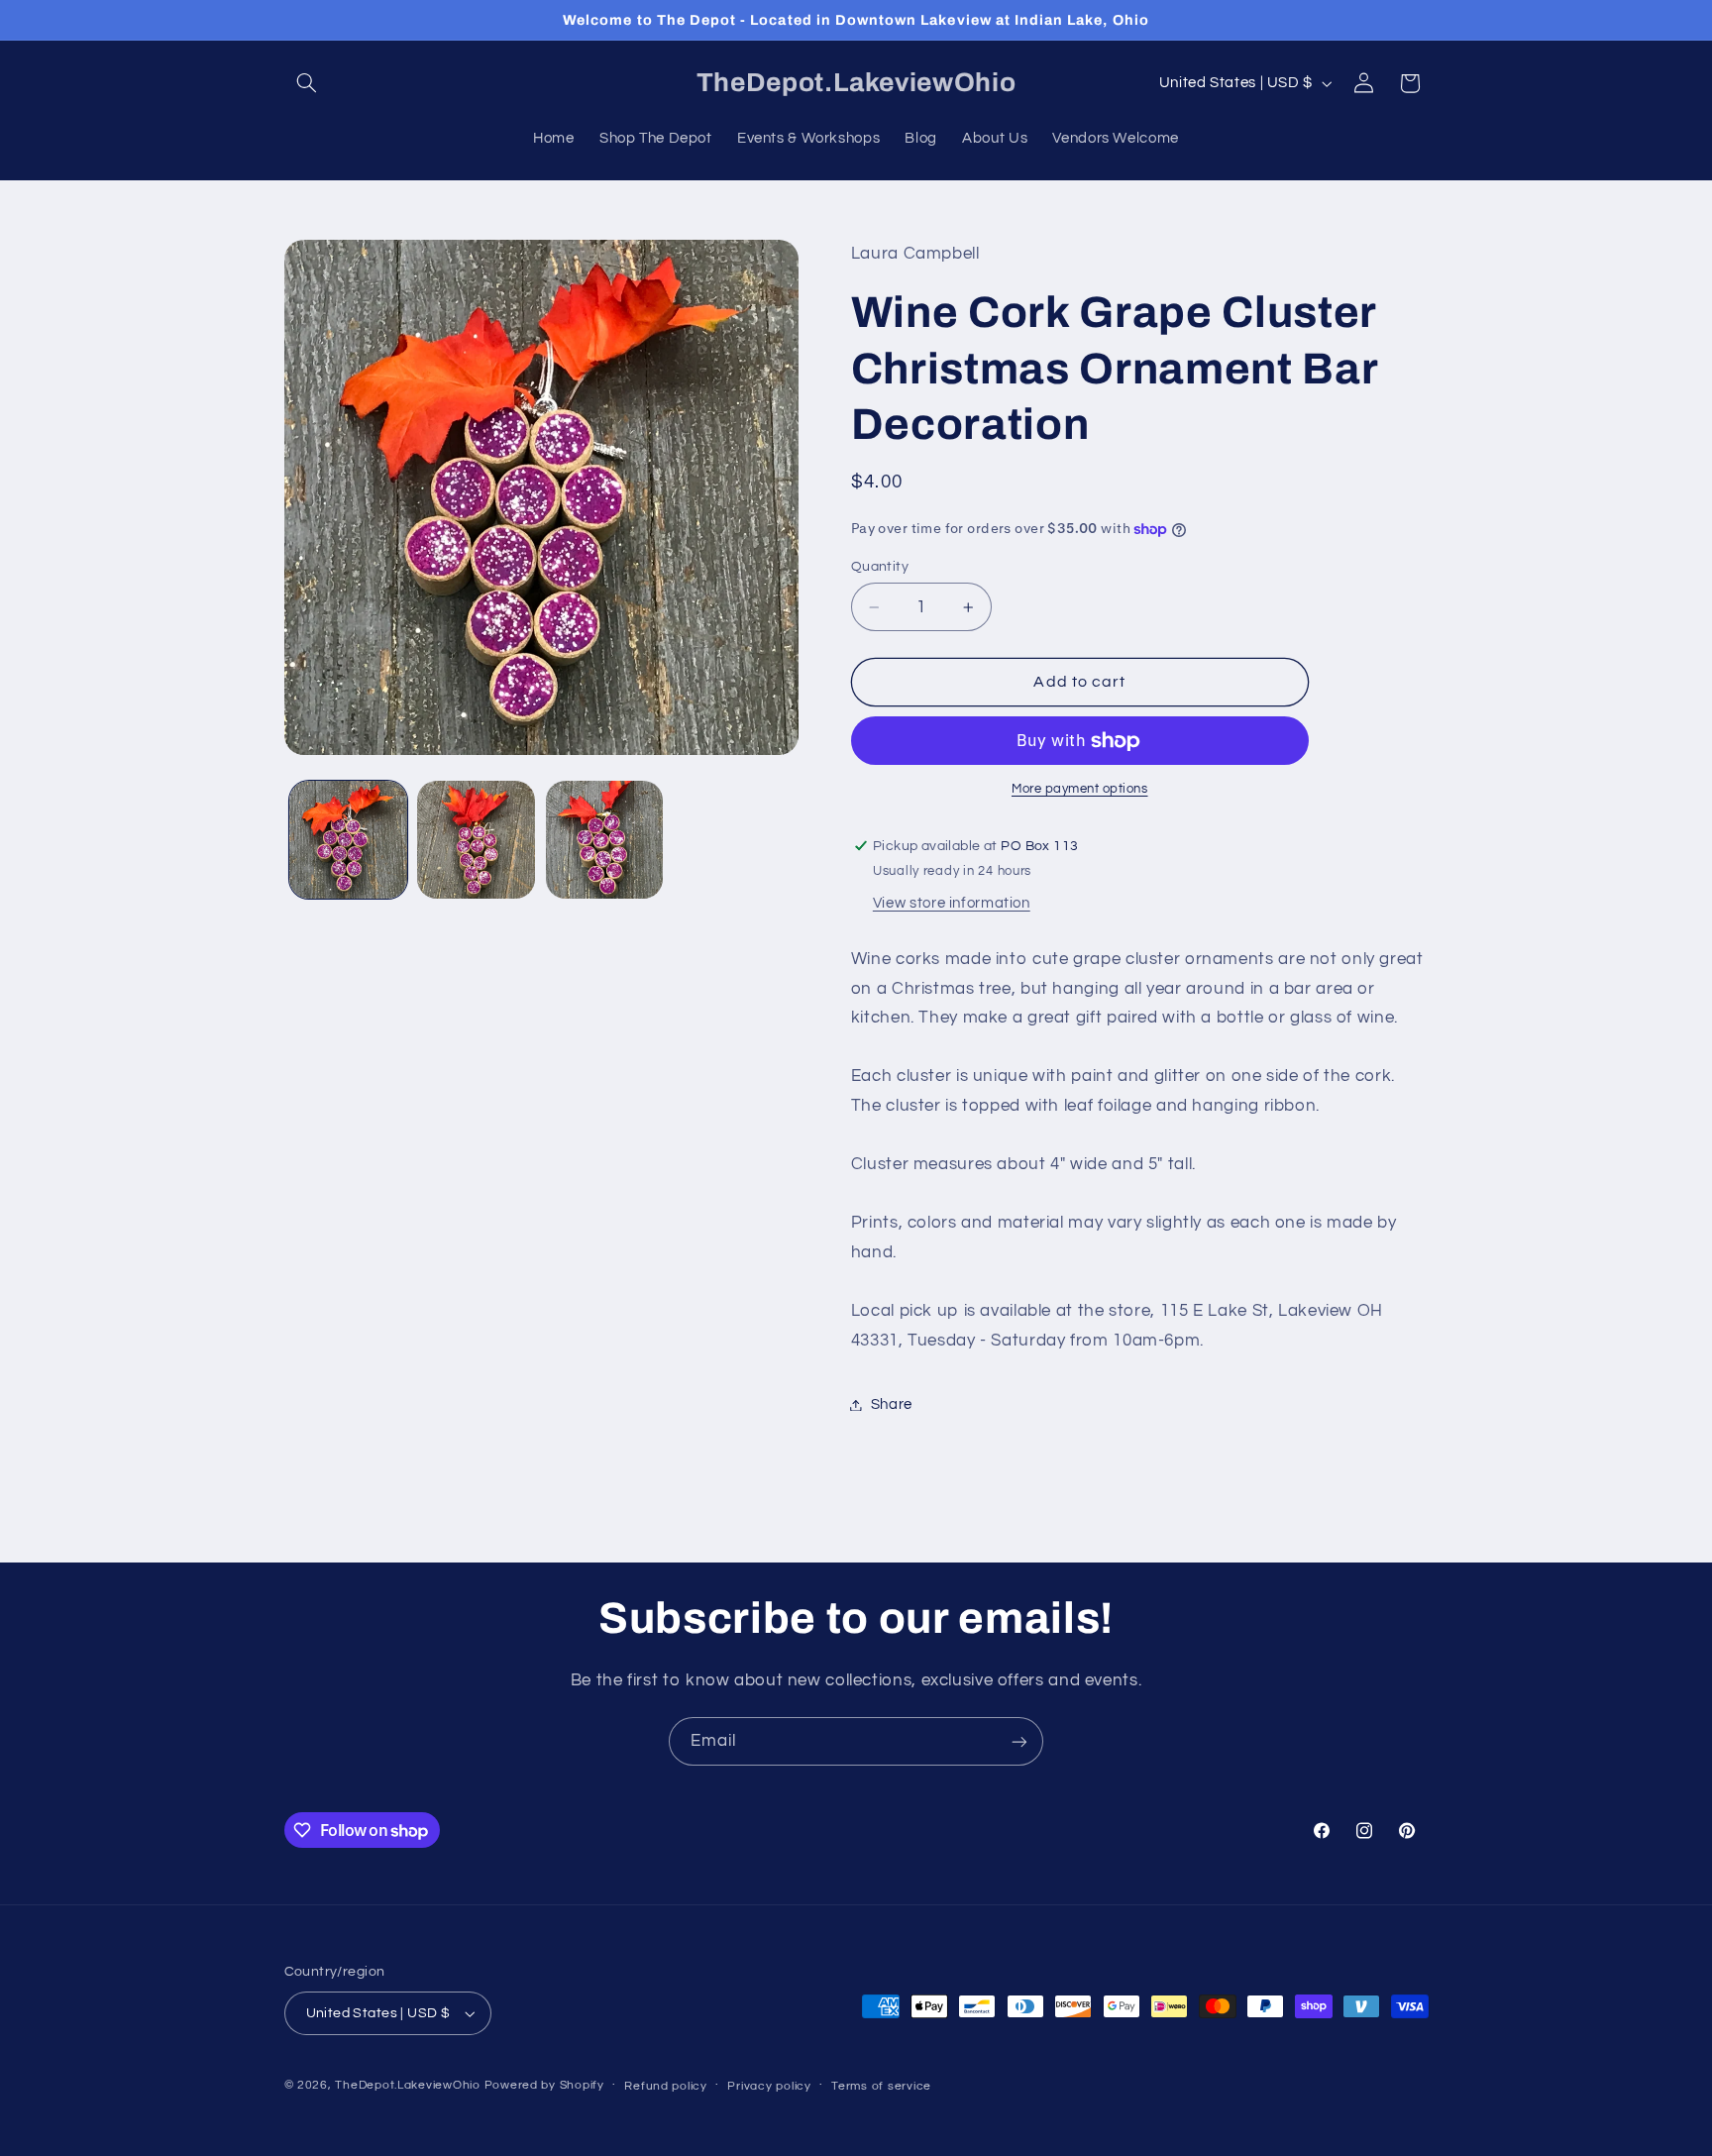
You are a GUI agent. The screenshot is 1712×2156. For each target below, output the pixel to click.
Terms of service (881, 2086)
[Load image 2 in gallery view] (476, 840)
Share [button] (892, 1404)
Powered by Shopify (544, 2085)
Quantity (880, 567)
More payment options (1080, 790)
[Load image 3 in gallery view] (605, 840)
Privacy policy (769, 2086)
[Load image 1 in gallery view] (348, 840)
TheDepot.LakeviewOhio (407, 2085)
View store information (952, 904)
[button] (307, 83)
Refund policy (666, 2086)
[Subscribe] (1019, 1741)
